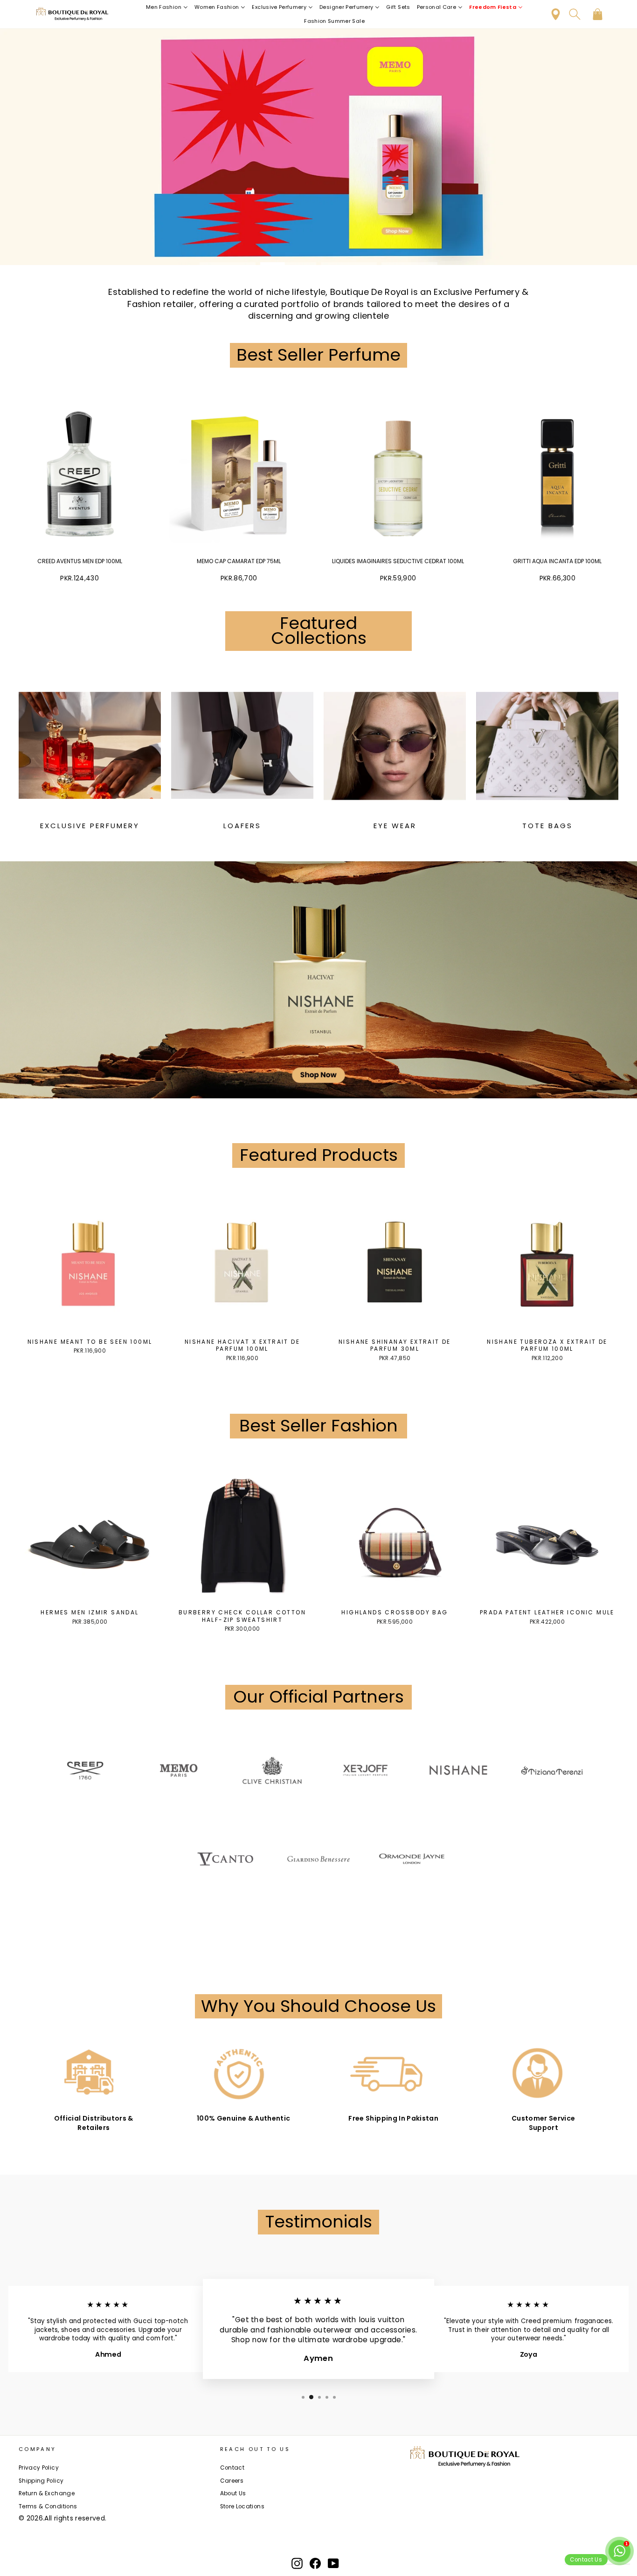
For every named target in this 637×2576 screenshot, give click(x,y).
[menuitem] (167, 7)
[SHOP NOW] (318, 147)
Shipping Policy (41, 2481)
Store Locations (242, 2506)
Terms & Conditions (48, 2506)
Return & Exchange (47, 2493)
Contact (232, 2468)
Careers (232, 2481)
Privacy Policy (39, 2468)
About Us (233, 2493)
